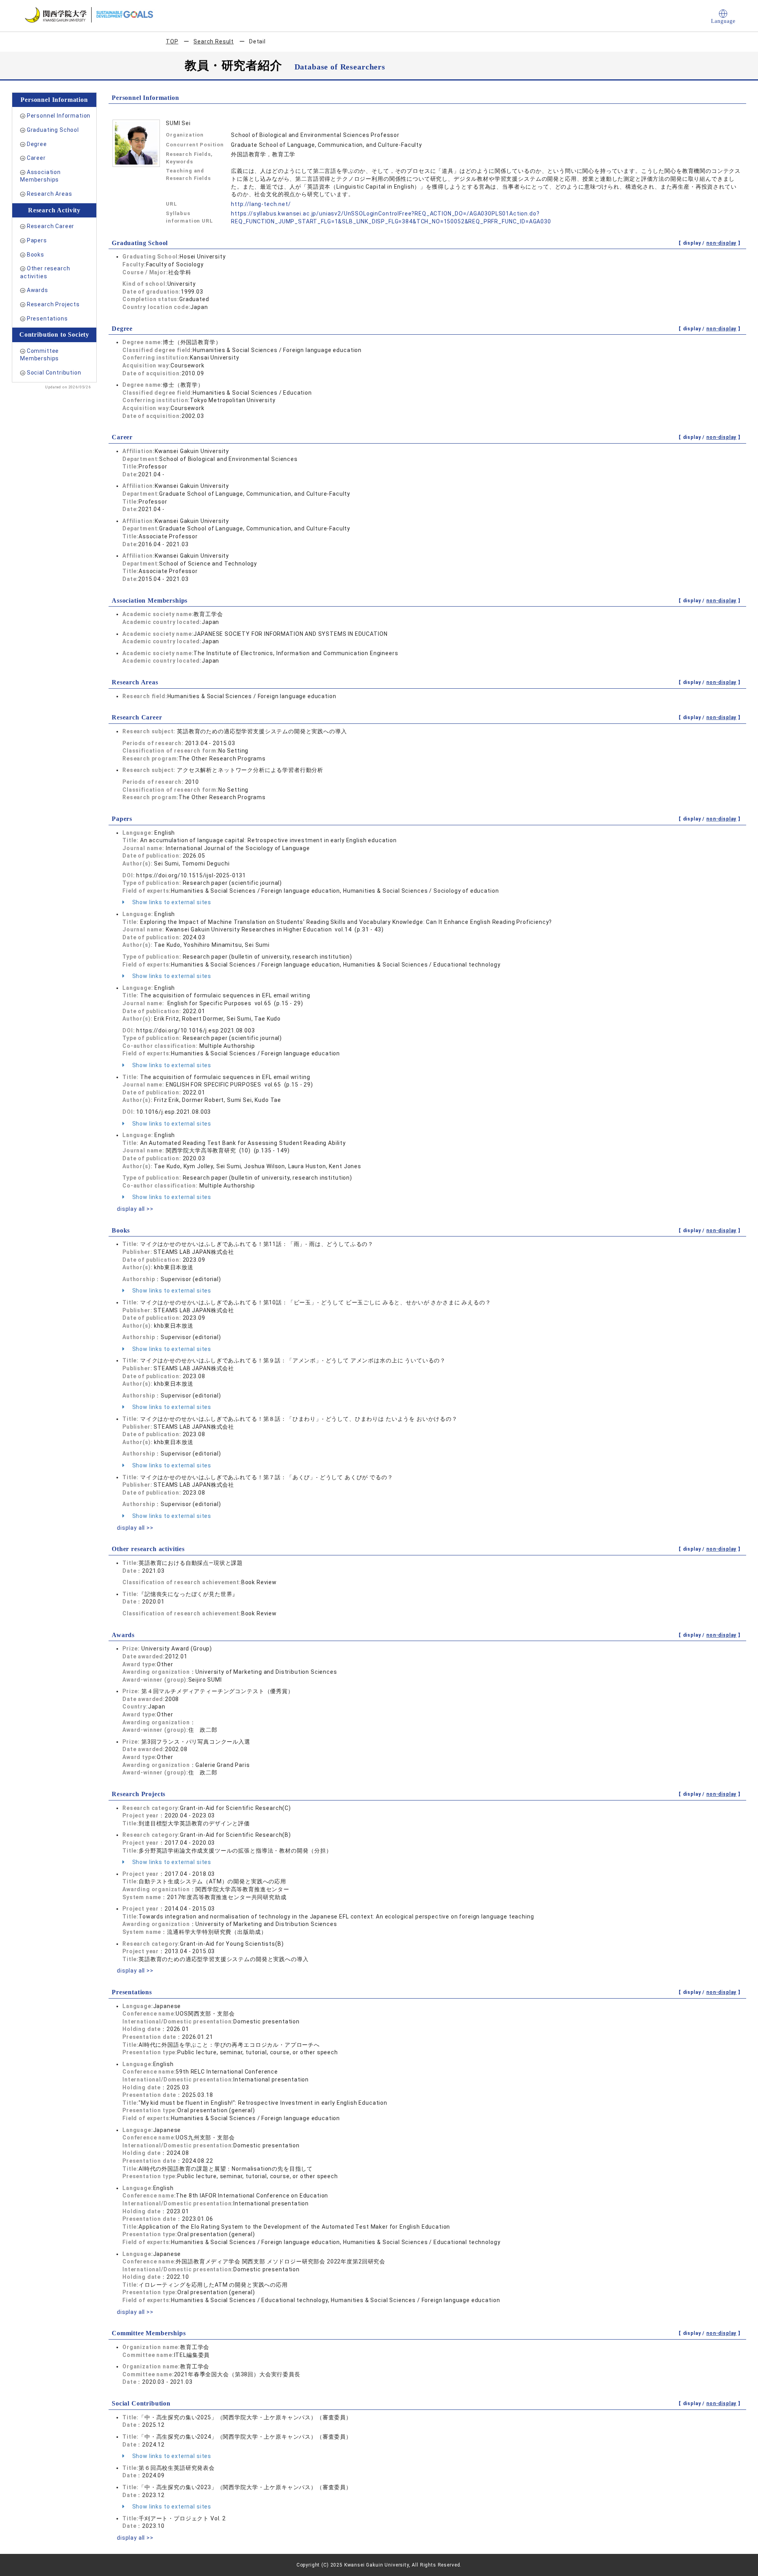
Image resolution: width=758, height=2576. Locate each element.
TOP (172, 41)
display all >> (135, 1209)
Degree (37, 144)
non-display (721, 243)
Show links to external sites (171, 902)
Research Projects (53, 304)
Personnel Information (59, 116)
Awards (38, 290)
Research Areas (50, 194)
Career (36, 158)
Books (36, 255)
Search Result (214, 41)
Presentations (47, 318)
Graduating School (53, 130)
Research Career (51, 226)
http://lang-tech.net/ (261, 204)
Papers (37, 240)
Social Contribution (54, 373)
